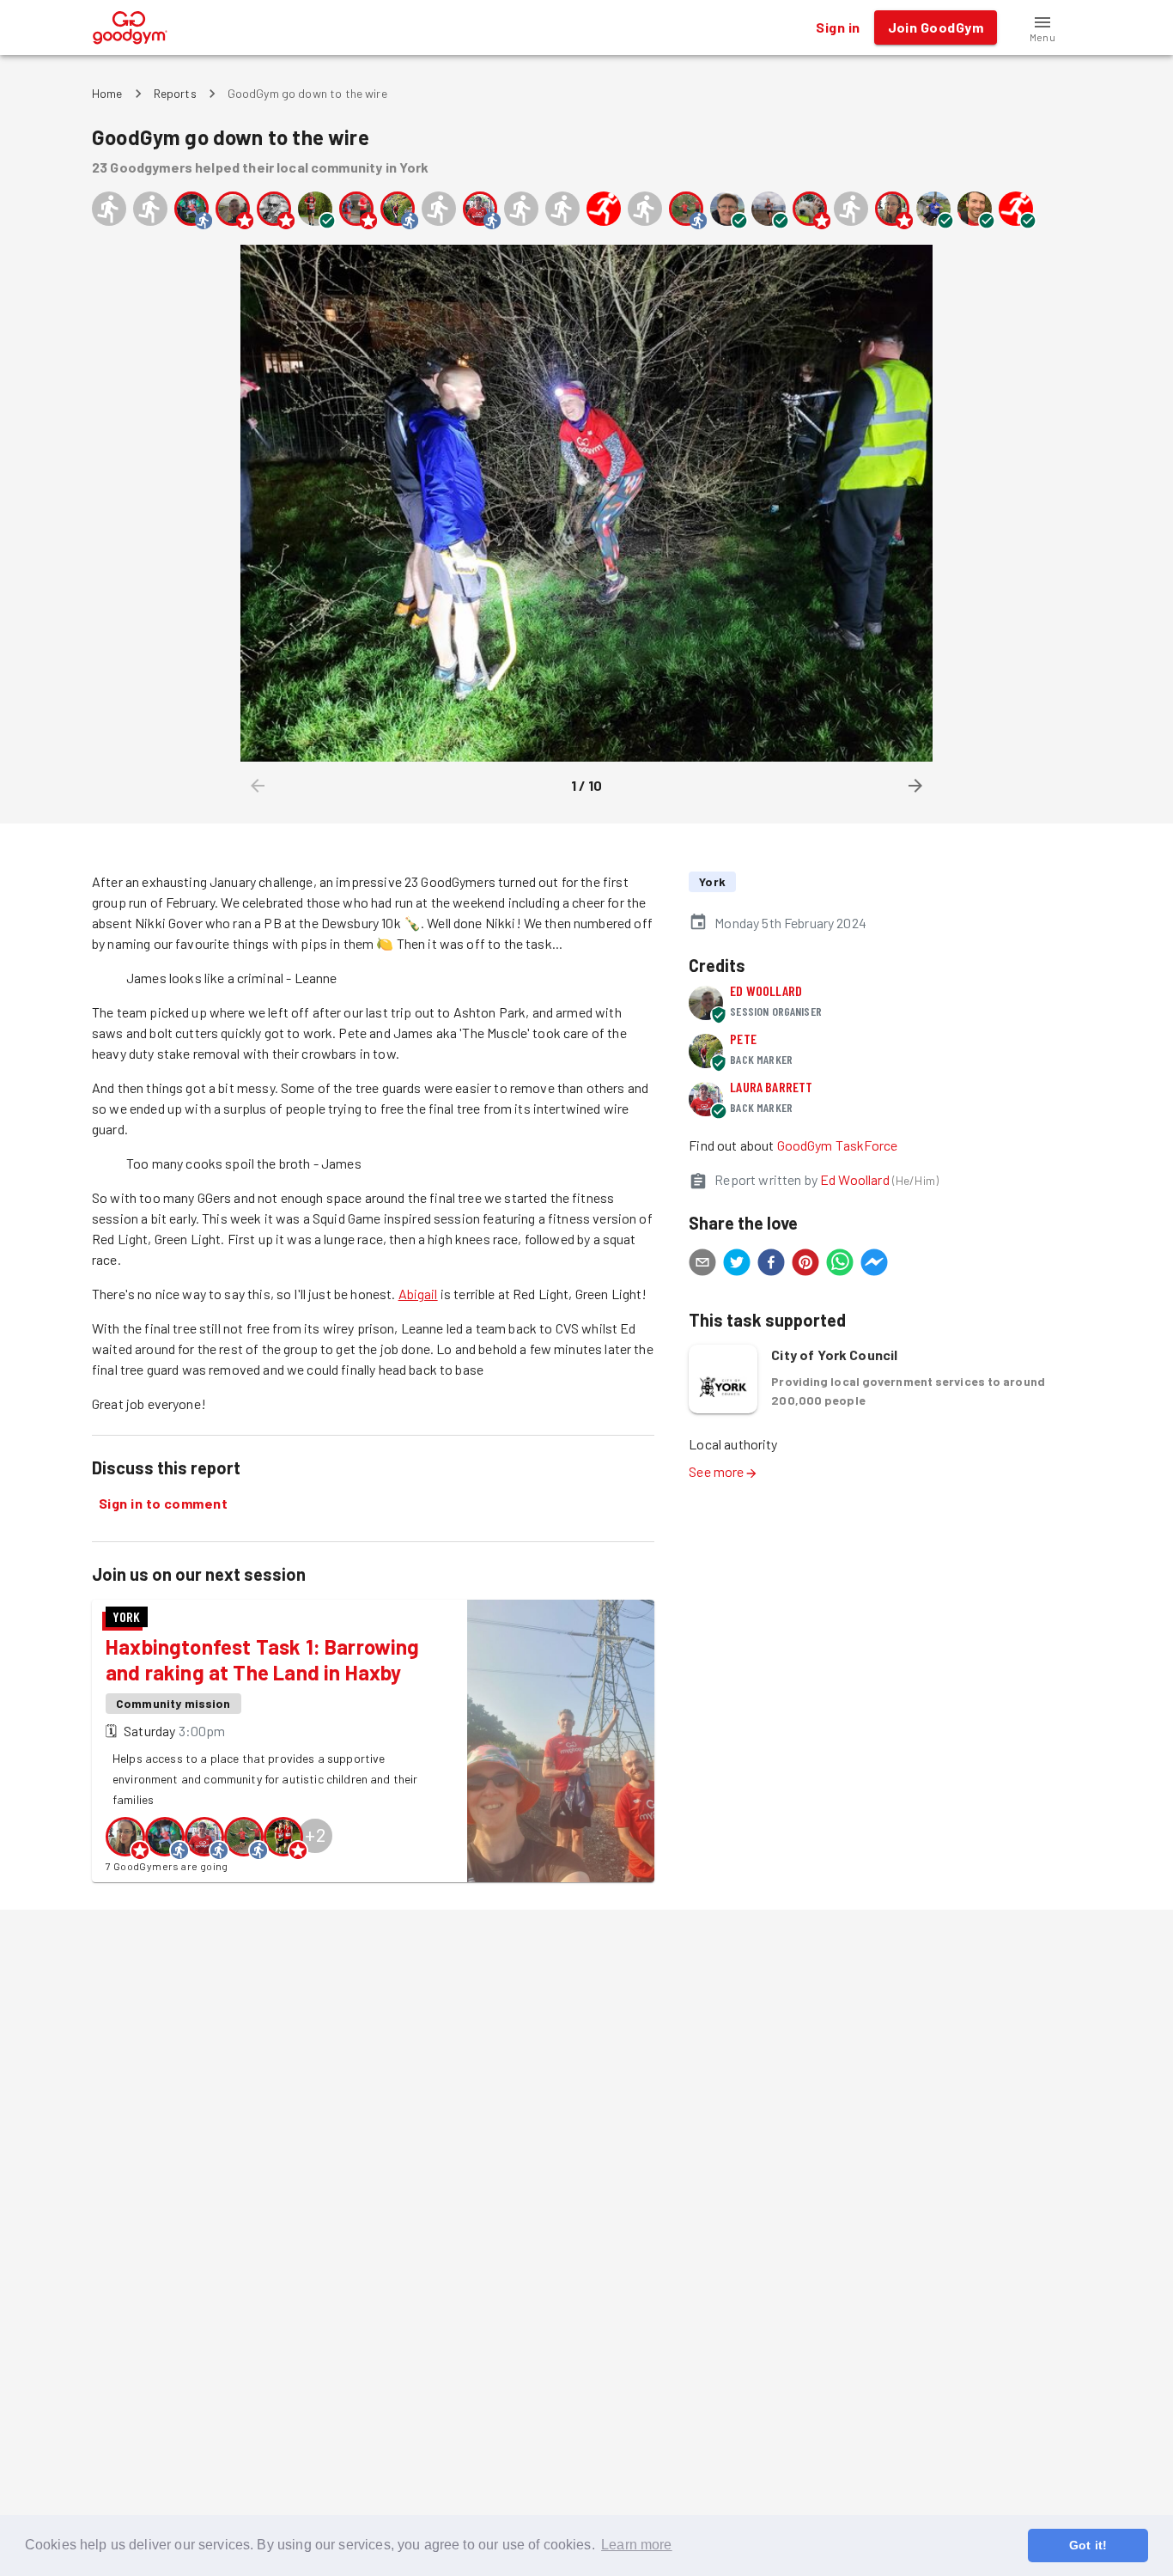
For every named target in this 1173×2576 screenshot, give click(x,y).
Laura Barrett (771, 1087)
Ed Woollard (766, 990)
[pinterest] (805, 1265)
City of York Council (834, 1355)
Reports (175, 93)
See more (716, 1471)
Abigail (418, 1294)
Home (107, 93)
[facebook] (771, 1265)
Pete (743, 1039)
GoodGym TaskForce (838, 1145)
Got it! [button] (1088, 2545)
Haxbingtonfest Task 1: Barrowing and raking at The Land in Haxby (263, 1659)
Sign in (838, 27)
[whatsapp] (840, 1265)
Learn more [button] (637, 2545)
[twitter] (737, 1265)
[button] (1042, 27)
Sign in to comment (163, 1503)
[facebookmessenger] (874, 1265)
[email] (702, 1265)
